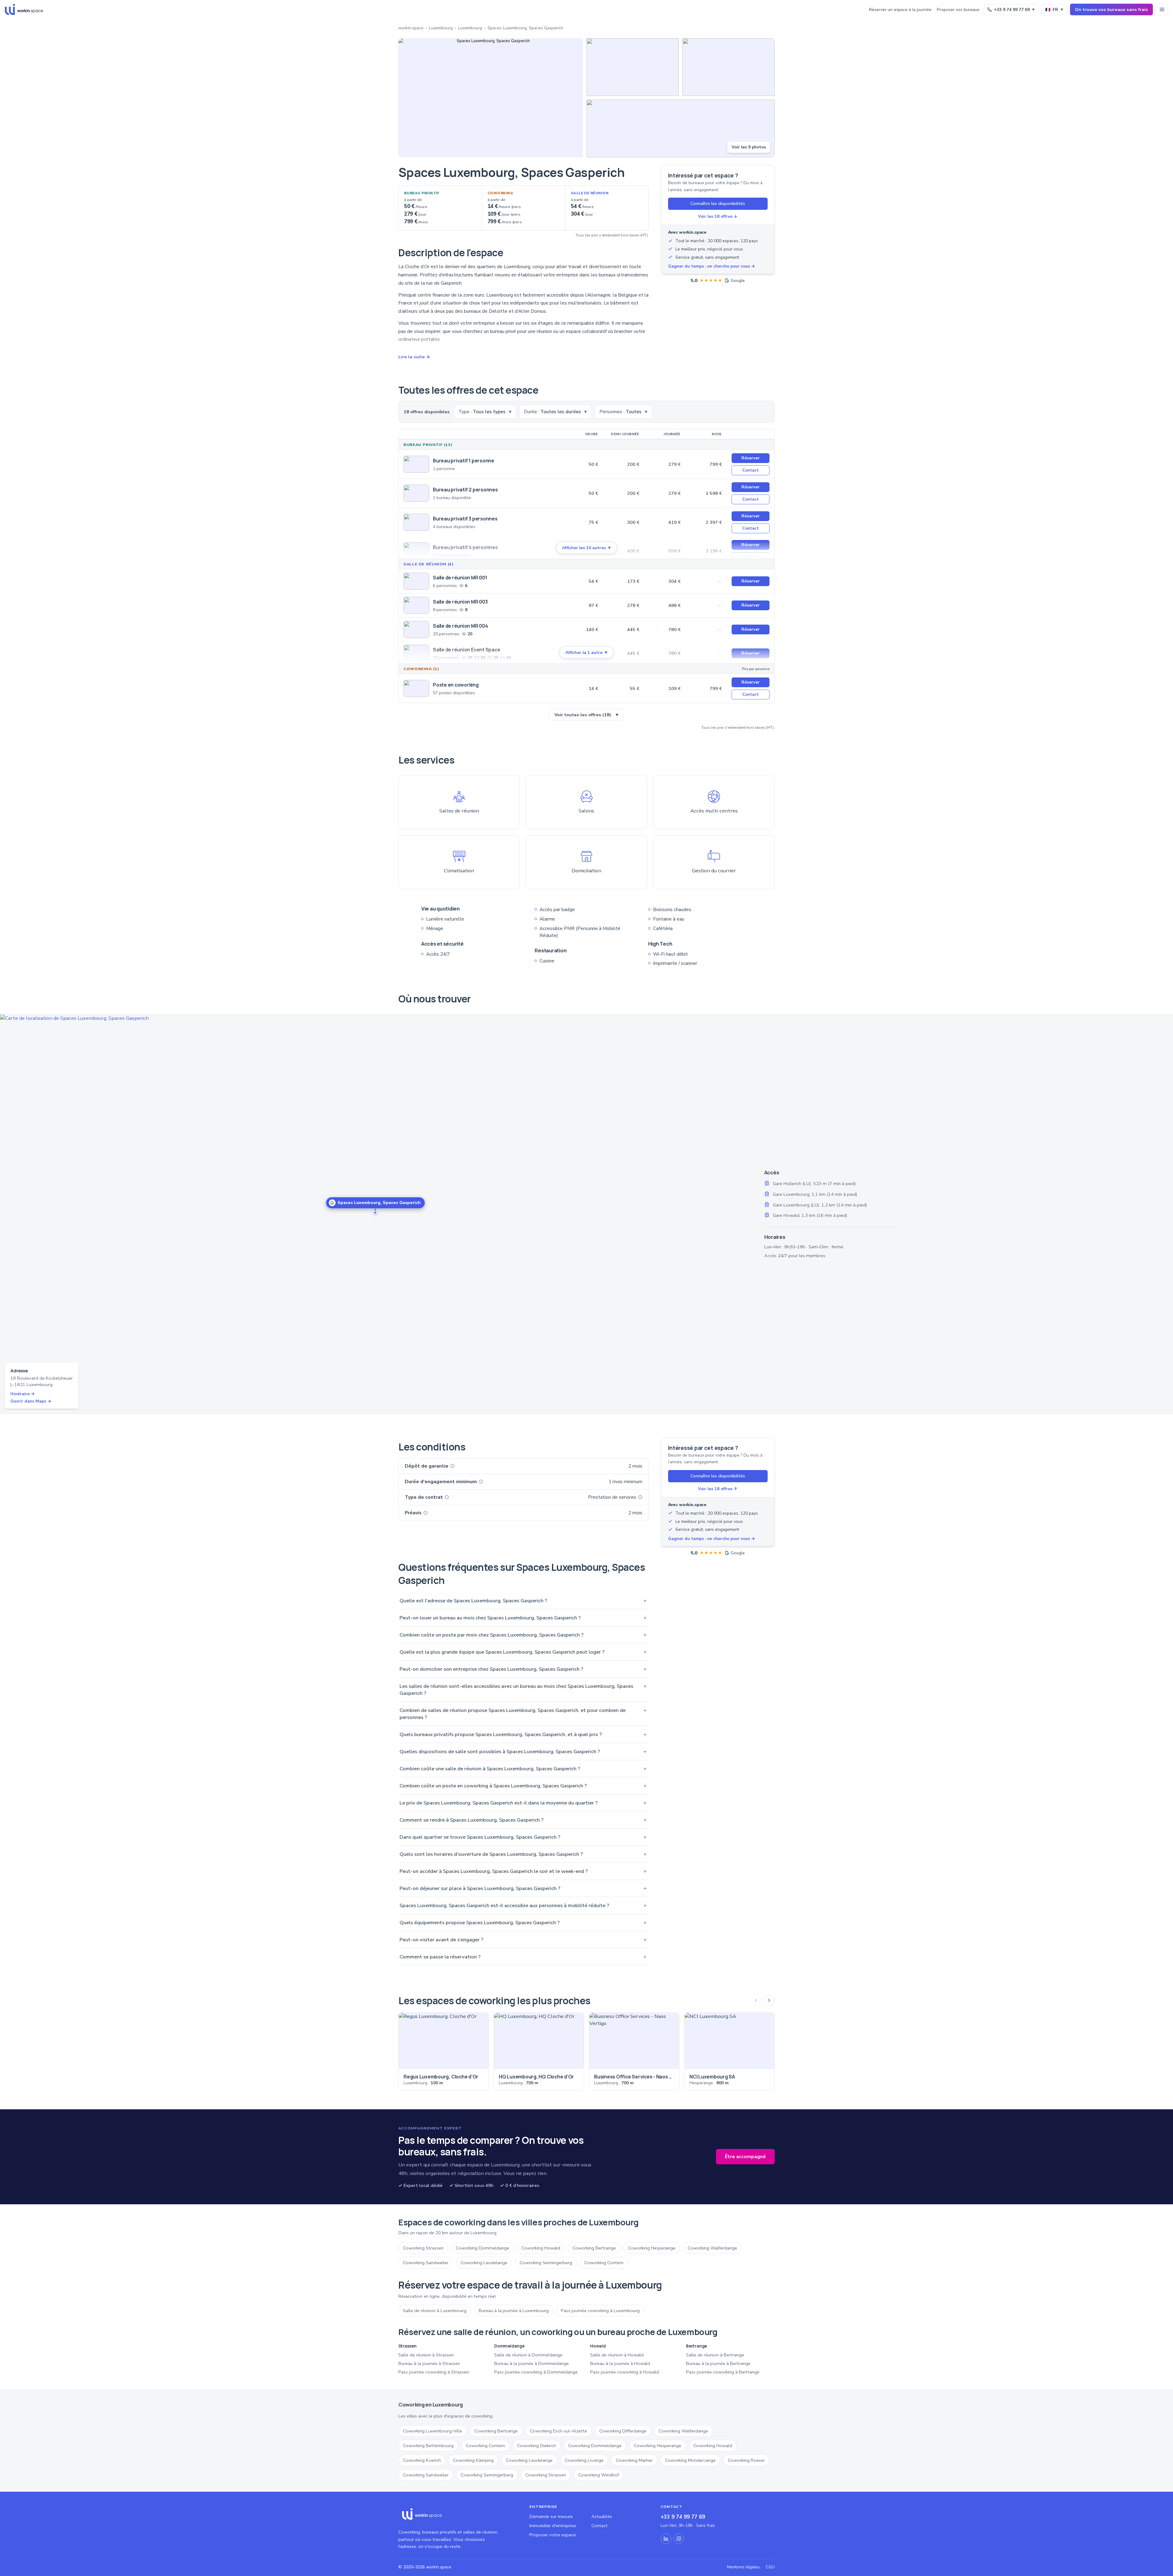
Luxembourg (441, 28)
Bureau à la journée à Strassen (429, 2363)
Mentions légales (743, 2567)
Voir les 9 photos (749, 147)
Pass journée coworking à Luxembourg (600, 2311)
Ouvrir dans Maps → (31, 1401)
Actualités (602, 2516)
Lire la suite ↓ (414, 357)
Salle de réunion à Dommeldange (528, 2355)
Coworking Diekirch (537, 2446)
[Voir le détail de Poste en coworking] (416, 688)
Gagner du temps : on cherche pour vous (712, 266)
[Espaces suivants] (769, 2000)
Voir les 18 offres (718, 216)
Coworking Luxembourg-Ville (433, 2431)
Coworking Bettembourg (428, 2446)
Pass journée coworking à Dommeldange (536, 2372)
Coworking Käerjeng (473, 2460)
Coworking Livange (584, 2460)
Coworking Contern (604, 2263)
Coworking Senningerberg (546, 2263)
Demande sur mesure (551, 2516)
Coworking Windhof (599, 2475)
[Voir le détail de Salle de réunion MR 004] (416, 629)
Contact (751, 470)
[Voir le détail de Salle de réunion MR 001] (416, 581)
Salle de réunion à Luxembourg (435, 2311)
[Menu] (1162, 9)
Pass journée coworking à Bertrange (723, 2372)
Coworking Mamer (634, 2460)
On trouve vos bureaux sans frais (1111, 9)
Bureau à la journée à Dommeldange (532, 2363)
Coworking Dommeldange (482, 2248)
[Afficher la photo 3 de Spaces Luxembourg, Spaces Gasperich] (729, 67)
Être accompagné (745, 2157)
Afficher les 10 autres (586, 548)
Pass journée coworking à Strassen (434, 2372)
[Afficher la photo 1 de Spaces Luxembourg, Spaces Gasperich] (491, 98)
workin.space (411, 28)
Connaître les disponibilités (718, 203)
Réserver (751, 458)
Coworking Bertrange (594, 2248)
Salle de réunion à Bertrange (715, 2355)
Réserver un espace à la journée (900, 10)
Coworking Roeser (746, 2460)
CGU (770, 2567)
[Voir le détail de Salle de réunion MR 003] (416, 605)
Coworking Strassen (423, 2248)
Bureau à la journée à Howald (620, 2363)
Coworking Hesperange (652, 2248)
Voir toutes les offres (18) (586, 715)
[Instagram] (679, 2539)
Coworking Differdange (623, 2431)
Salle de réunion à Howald (617, 2355)
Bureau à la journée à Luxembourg (514, 2311)
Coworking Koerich (422, 2460)
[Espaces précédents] (756, 2000)
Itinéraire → (23, 1394)
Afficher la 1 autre (586, 653)
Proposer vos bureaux (958, 10)
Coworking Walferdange (712, 2248)
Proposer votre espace (553, 2535)
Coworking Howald (541, 2248)
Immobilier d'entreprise (553, 2526)
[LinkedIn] (666, 2539)
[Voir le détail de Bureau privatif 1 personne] (416, 464)
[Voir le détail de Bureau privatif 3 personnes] (416, 522)
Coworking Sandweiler (426, 2263)
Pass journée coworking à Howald (625, 2372)
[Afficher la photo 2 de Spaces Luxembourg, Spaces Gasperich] (633, 67)
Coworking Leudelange (484, 2263)
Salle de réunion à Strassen (426, 2355)
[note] (452, 1466)
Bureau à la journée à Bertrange (718, 2363)
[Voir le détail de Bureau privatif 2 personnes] (416, 493)
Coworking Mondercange (690, 2460)
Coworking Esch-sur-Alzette (559, 2431)
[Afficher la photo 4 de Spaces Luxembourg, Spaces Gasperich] (681, 128)
